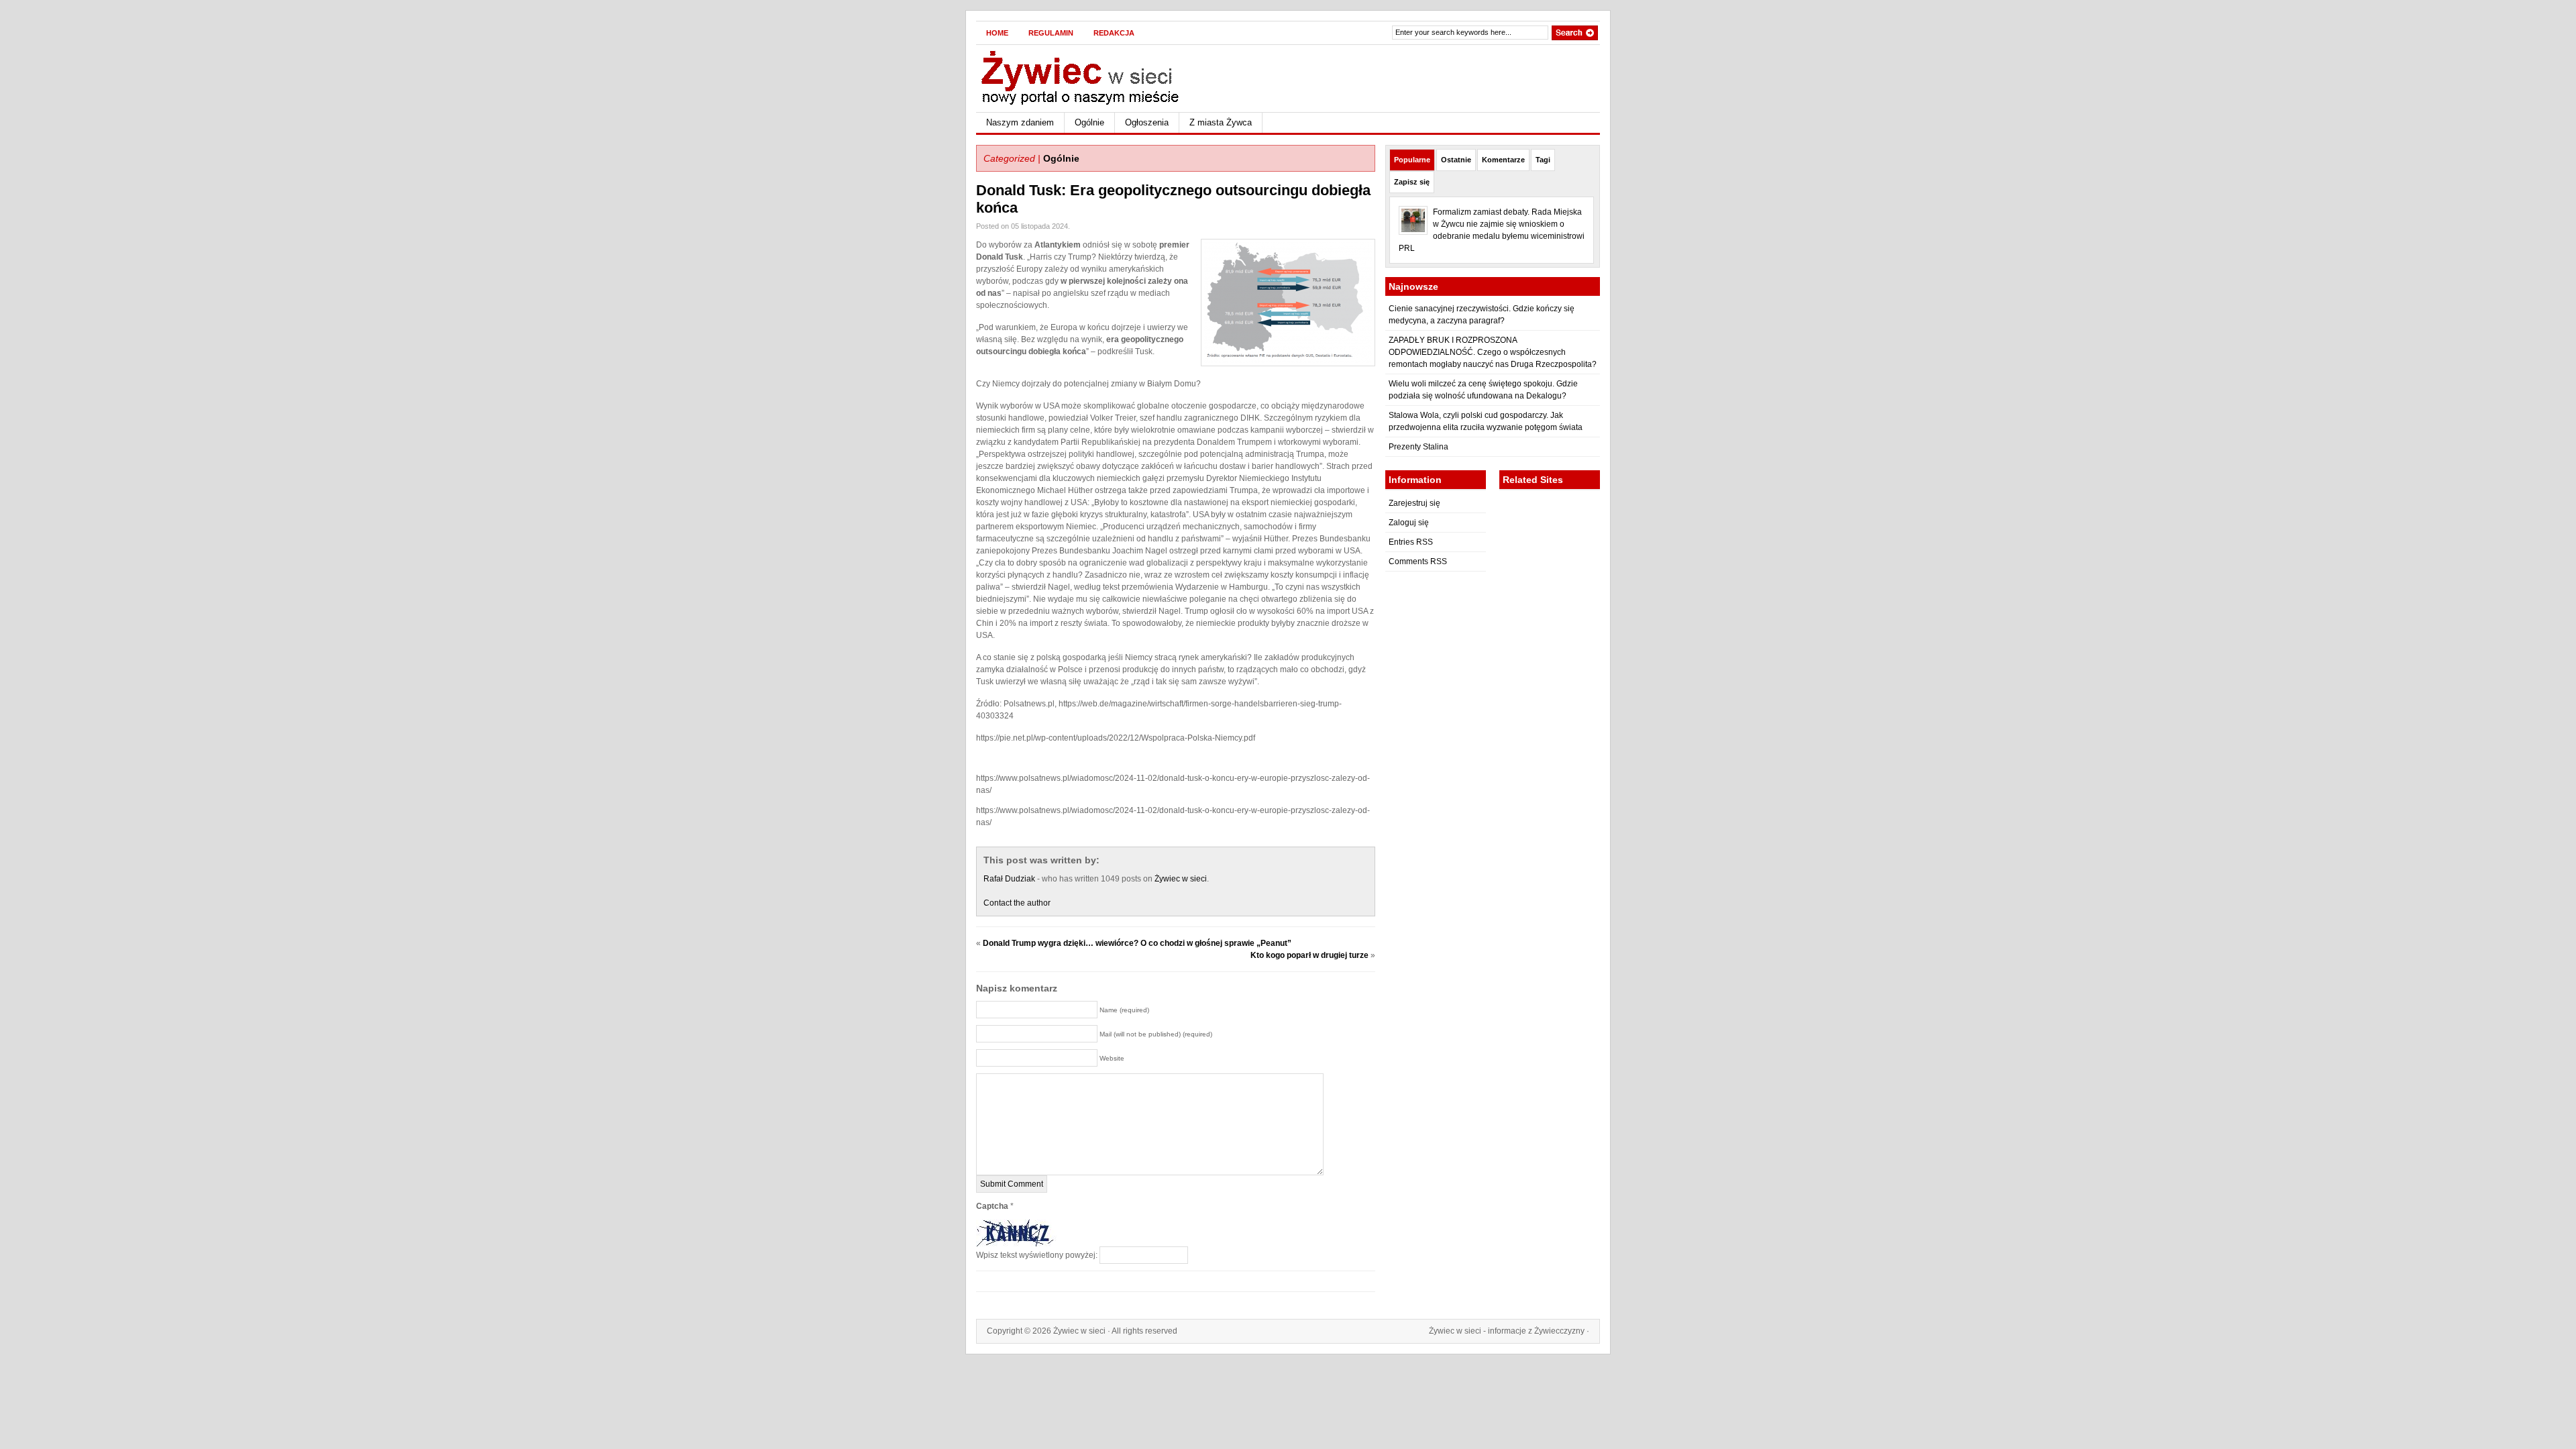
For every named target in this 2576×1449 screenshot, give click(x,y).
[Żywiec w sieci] (1107, 76)
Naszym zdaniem (1020, 122)
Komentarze (1503, 160)
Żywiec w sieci (1181, 879)
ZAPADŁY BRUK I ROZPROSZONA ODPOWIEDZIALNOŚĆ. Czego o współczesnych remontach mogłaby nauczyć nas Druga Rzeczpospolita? (1493, 352)
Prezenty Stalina (1418, 447)
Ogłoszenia (1147, 122)
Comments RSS (1418, 561)
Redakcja (1114, 33)
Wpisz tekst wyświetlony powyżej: (1037, 1255)
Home (997, 33)
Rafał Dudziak (1009, 879)
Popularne (1412, 160)
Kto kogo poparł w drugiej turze (1309, 955)
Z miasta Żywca (1221, 122)
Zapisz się (1412, 182)
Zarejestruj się (1414, 503)
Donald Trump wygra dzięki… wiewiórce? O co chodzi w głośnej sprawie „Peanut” (1137, 943)
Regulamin (1051, 33)
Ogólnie (1089, 122)
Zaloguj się (1409, 523)
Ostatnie (1456, 160)
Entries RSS (1411, 542)
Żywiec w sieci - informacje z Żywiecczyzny (1507, 1331)
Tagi (1543, 160)
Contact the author (1017, 903)
